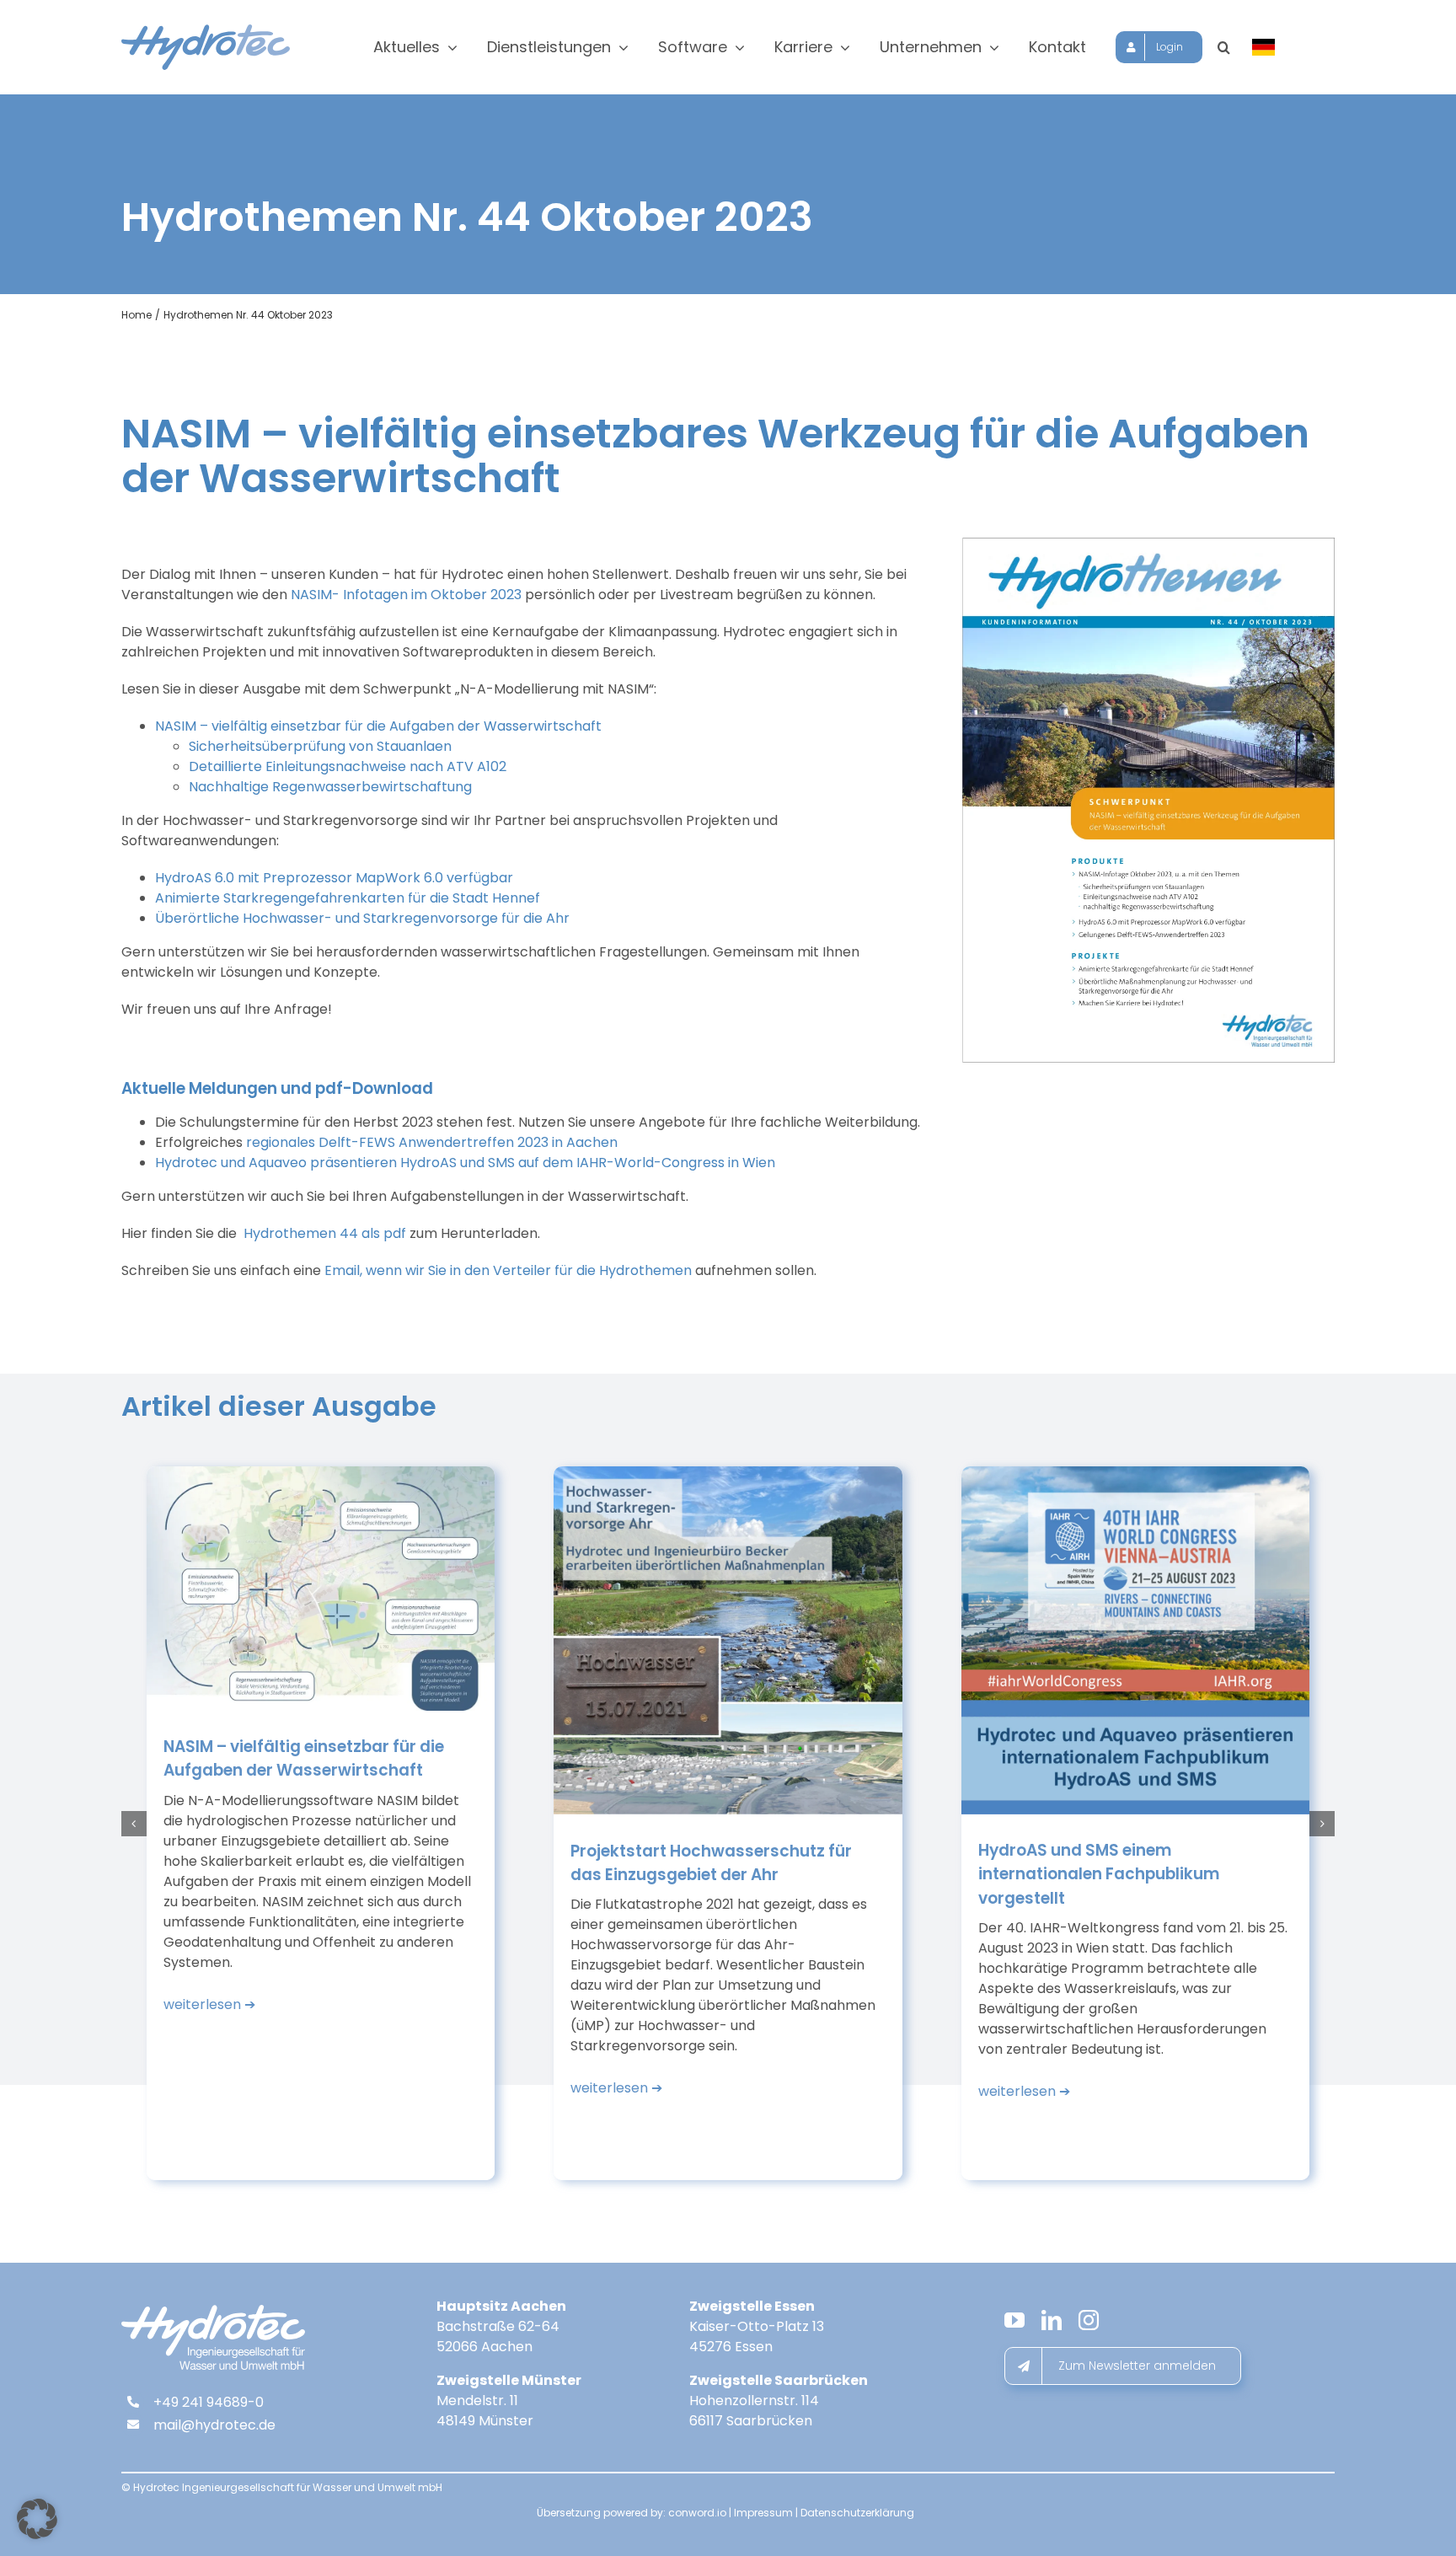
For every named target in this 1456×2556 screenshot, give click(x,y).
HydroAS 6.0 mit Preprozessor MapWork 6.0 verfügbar (334, 878)
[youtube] (1014, 2320)
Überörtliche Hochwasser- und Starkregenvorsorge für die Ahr (362, 918)
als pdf (325, 1233)
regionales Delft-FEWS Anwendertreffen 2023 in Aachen (432, 1142)
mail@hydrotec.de (214, 2425)
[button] (1224, 47)
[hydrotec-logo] (206, 31)
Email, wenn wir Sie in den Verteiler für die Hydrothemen (508, 1270)
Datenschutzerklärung (857, 2513)
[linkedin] (1052, 2320)
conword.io (697, 2513)
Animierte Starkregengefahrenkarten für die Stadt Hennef (348, 898)
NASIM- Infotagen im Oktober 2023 (406, 595)
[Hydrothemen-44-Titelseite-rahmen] (1148, 544)
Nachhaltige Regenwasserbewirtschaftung (330, 787)
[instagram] (1089, 2320)
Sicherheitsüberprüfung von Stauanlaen (320, 746)
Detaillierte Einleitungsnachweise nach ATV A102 (348, 766)
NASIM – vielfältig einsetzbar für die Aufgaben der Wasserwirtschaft (378, 726)
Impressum (763, 2513)
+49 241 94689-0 (209, 2402)
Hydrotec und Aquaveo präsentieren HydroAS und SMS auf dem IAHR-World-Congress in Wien (465, 1163)
